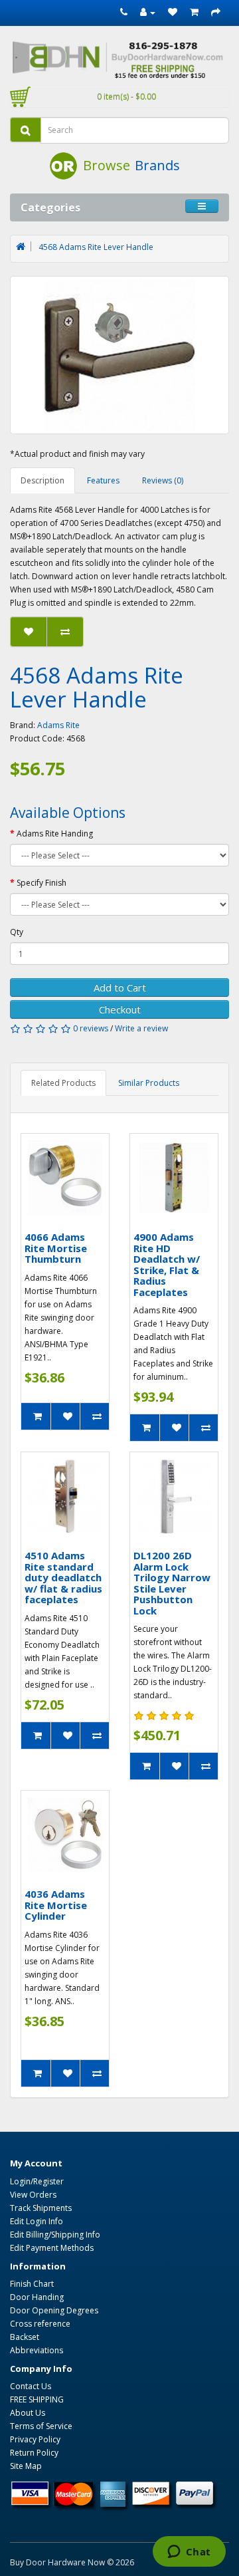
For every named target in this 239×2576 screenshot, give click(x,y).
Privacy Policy (35, 2439)
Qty (17, 932)
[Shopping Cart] (194, 12)
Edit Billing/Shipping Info (55, 2235)
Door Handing (37, 2297)
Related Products (63, 1083)
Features (103, 480)
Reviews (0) (163, 480)
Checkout (120, 1009)
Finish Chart (32, 2284)
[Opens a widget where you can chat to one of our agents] (189, 2553)
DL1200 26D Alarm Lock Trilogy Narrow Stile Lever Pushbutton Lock (172, 1583)
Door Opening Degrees (54, 2310)
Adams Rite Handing (55, 834)
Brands (157, 165)
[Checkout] (216, 12)
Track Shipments (41, 2208)
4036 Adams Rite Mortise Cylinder (56, 1905)
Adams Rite (58, 725)
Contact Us (31, 2386)
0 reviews (91, 1028)
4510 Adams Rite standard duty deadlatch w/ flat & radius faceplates (63, 1577)
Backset (25, 2337)
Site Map (26, 2466)
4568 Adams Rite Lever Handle (96, 247)
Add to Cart (120, 987)
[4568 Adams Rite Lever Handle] (119, 355)
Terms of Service (41, 2426)
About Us (28, 2413)
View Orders (33, 2195)
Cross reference (40, 2324)
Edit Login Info (37, 2221)
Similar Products (149, 1083)
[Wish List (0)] (173, 12)
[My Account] (148, 12)
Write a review (141, 1028)
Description (42, 480)
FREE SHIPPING (37, 2399)
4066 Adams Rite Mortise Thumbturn (56, 1248)
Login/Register (37, 2181)
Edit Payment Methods (52, 2248)
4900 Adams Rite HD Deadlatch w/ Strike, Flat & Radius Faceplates (167, 1264)
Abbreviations (37, 2350)
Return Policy (34, 2453)
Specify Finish (41, 883)
